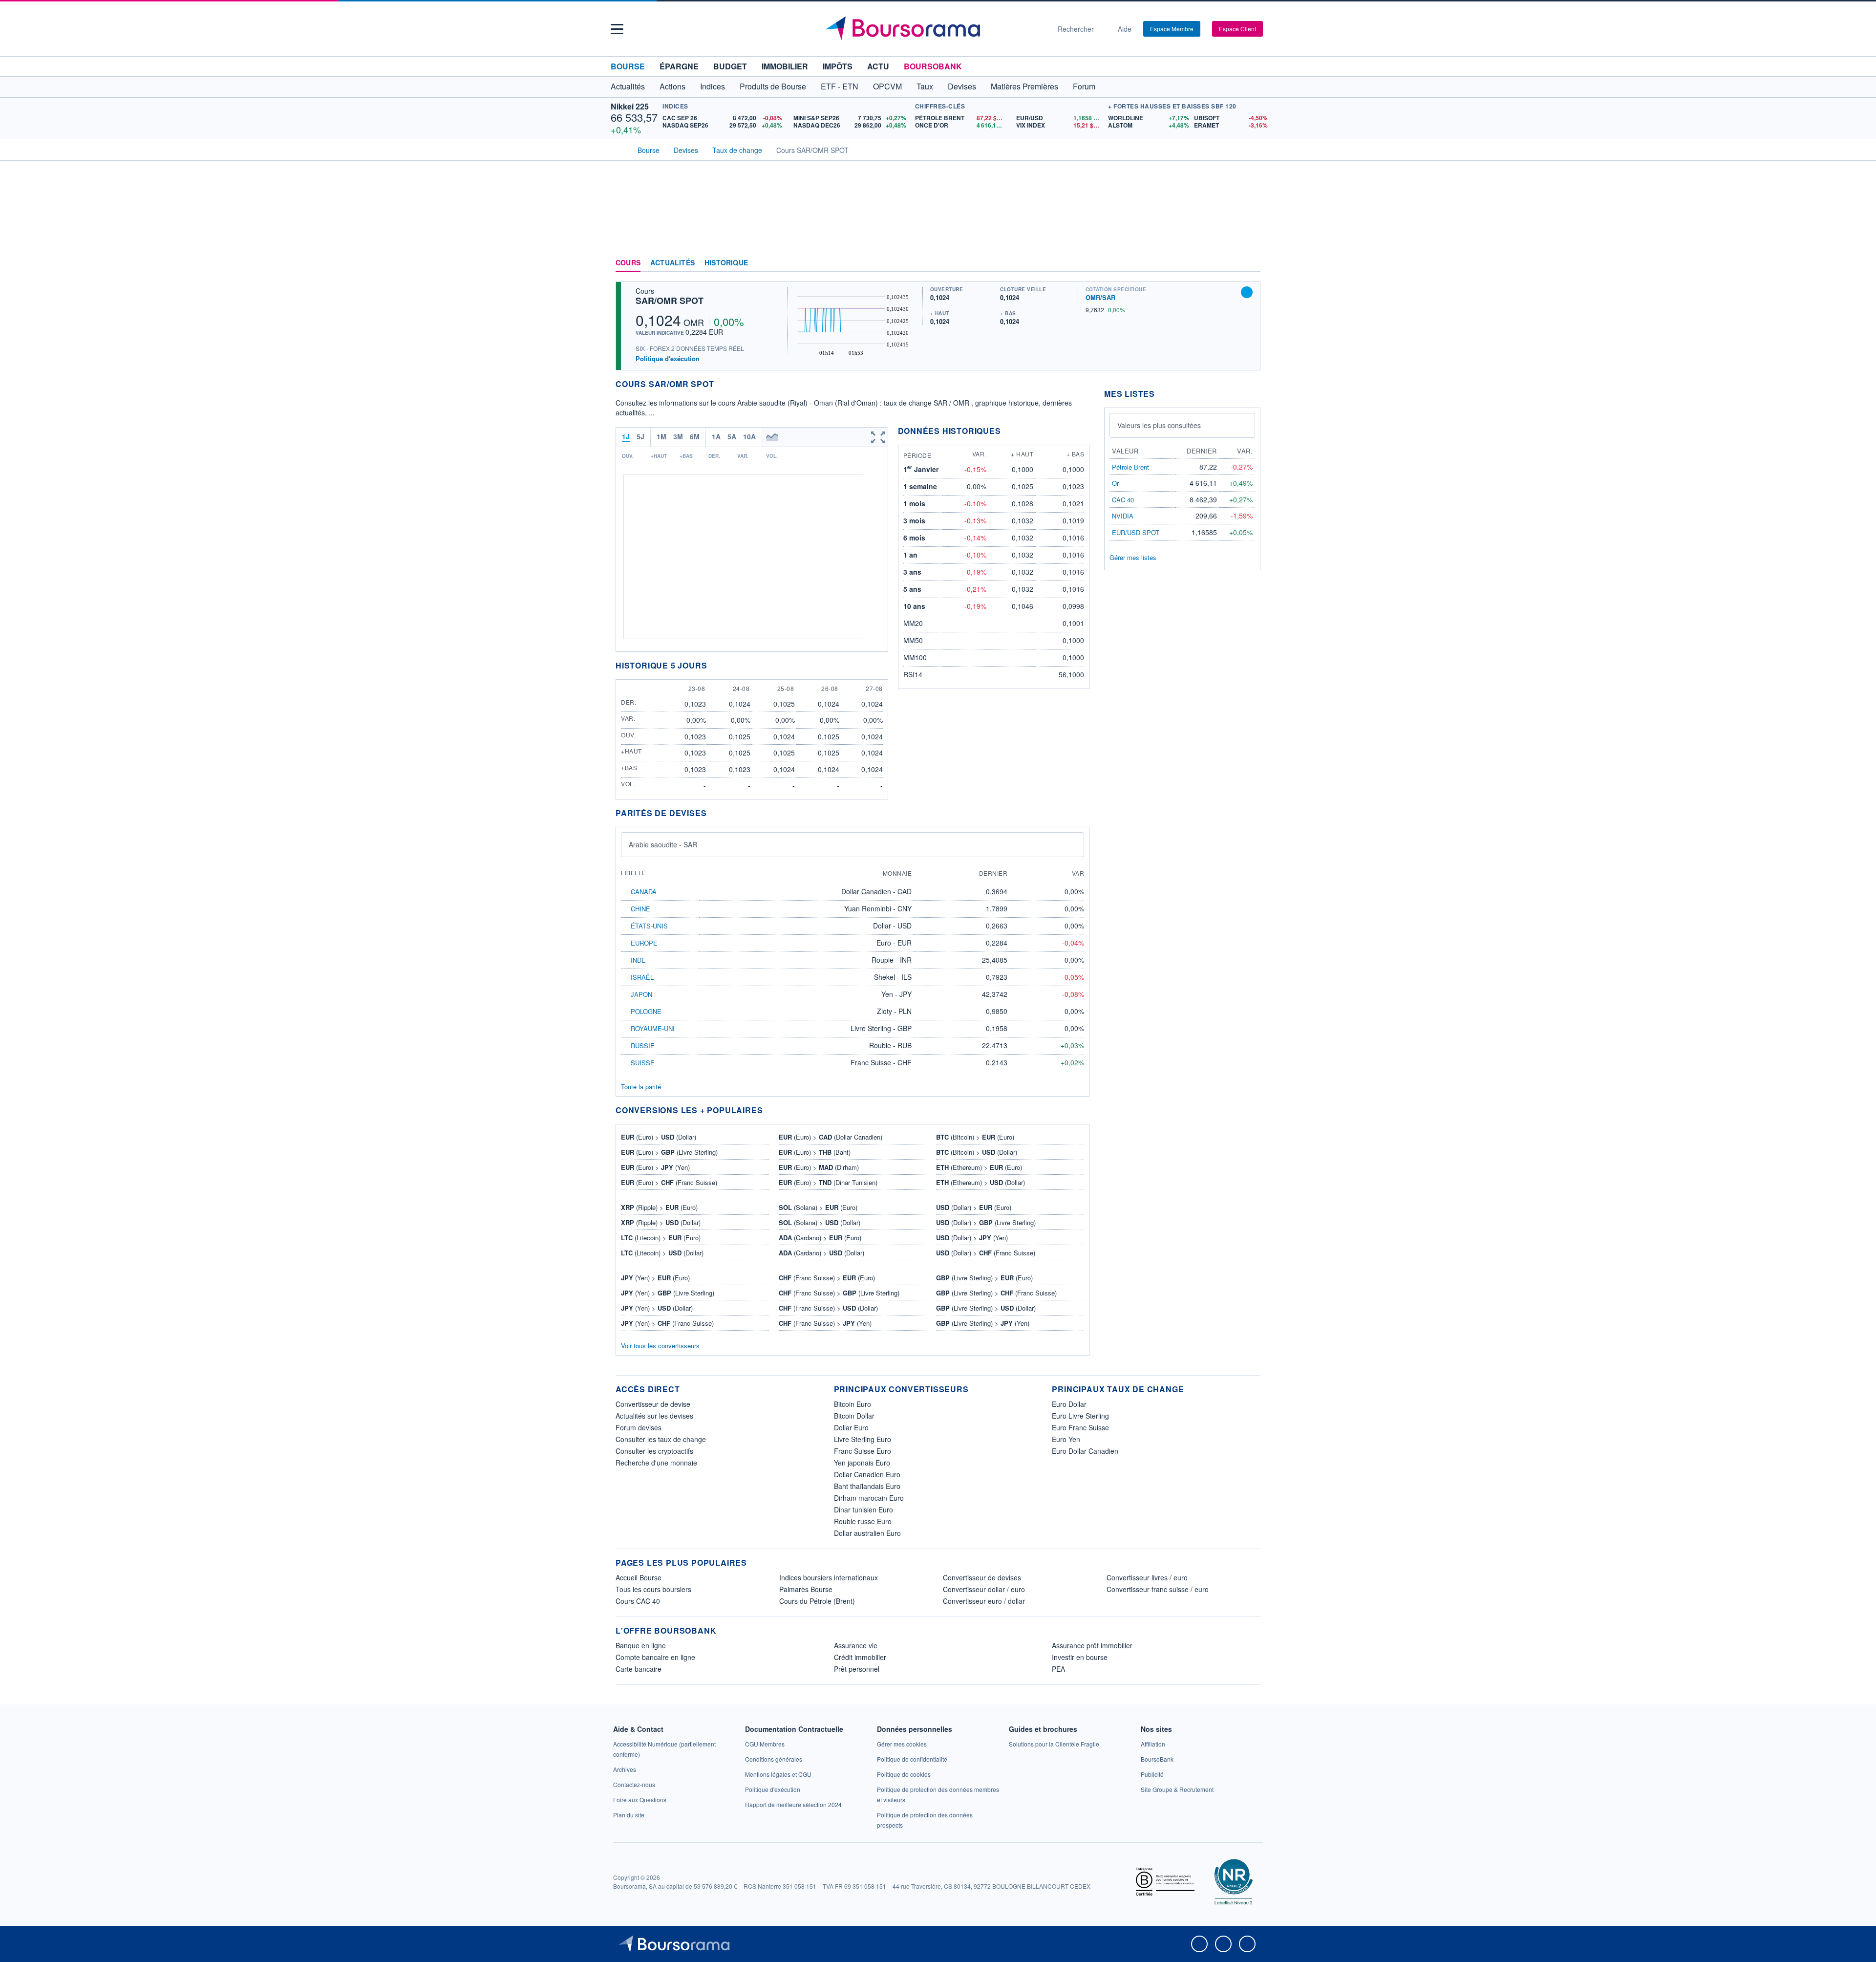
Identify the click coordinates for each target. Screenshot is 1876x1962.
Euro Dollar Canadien (1085, 1451)
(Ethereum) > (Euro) (979, 1167)
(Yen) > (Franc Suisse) (667, 1323)
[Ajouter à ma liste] (1247, 292)
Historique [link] (726, 263)
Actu (878, 66)
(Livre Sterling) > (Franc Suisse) (996, 1293)
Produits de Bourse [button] (773, 86)
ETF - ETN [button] (840, 86)
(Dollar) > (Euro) (974, 1207)
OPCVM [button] (887, 86)
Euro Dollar (1069, 1404)
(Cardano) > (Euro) (820, 1238)
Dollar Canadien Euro (867, 1474)
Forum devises (639, 1427)
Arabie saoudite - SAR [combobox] (663, 844)
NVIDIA (1123, 516)
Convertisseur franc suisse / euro (1158, 1589)
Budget (730, 66)
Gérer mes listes (1133, 557)
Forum (1084, 86)
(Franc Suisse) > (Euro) (827, 1278)
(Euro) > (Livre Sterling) (669, 1152)
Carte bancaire (639, 1669)
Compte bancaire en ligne (655, 1657)
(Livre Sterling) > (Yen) (983, 1323)
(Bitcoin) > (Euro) (975, 1137)
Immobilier (785, 66)
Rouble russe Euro (863, 1521)
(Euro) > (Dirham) (819, 1167)
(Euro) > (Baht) (815, 1152)
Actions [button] (672, 86)
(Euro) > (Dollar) (659, 1137)
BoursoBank (933, 66)
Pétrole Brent (1130, 467)
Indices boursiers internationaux (829, 1577)
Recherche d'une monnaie (656, 1463)
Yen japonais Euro (862, 1463)
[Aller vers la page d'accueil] (934, 29)
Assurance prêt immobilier (1092, 1645)
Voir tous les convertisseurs (660, 1346)
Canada (644, 892)
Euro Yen (1066, 1439)
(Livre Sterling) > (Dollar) (986, 1308)
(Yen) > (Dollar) (657, 1308)
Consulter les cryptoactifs (654, 1451)
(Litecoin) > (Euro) (661, 1238)
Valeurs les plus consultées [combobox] (1159, 425)
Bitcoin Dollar (854, 1416)
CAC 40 (1123, 500)
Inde (638, 960)
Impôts (838, 66)
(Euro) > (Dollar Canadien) (831, 1137)
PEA (1058, 1669)
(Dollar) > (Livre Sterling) (986, 1222)
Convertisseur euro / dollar (984, 1601)
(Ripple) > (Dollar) (661, 1222)
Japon (641, 994)
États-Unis (649, 926)
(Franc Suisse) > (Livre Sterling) (839, 1293)
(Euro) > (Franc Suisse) (669, 1182)
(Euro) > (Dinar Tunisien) (828, 1182)
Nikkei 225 (630, 106)
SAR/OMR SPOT (670, 301)
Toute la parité (641, 1087)
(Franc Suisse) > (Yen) (825, 1323)
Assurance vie (856, 1645)
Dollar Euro (851, 1427)
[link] (625, 1769)
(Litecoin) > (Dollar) (662, 1253)
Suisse (643, 1063)
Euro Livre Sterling (1080, 1416)
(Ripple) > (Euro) (659, 1207)
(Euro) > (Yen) (655, 1167)
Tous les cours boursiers (653, 1589)
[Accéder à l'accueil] (619, 149)
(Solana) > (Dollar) (820, 1222)
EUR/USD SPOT (1136, 532)
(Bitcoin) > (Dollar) (977, 1152)
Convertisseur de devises (982, 1577)
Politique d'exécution (668, 358)
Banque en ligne (641, 1645)
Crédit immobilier (860, 1657)
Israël (642, 977)
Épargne (679, 66)
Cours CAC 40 (638, 1601)
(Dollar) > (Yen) (972, 1238)
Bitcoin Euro (853, 1404)
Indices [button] (713, 86)
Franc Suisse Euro (863, 1451)
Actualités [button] (628, 86)
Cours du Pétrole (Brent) (817, 1601)
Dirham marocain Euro (869, 1498)
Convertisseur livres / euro (1147, 1577)
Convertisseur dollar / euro (984, 1589)
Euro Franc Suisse (1080, 1427)
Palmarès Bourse (806, 1589)
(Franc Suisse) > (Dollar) (828, 1308)
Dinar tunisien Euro (863, 1509)
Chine (640, 909)
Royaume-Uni (653, 1028)
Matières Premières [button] (1024, 86)
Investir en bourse (1080, 1657)
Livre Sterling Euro (863, 1439)
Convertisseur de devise (653, 1404)
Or (1115, 483)
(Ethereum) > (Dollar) (981, 1182)
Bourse (628, 66)
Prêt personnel (857, 1669)
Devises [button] (962, 86)
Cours (628, 263)
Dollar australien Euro (867, 1533)
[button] (617, 29)
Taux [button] (925, 86)
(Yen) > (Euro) (655, 1278)
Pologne (646, 1011)
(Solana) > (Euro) (818, 1207)
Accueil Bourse (639, 1577)
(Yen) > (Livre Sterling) (668, 1293)
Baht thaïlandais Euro (867, 1486)
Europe (644, 943)
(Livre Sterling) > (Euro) (984, 1278)
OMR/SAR (1100, 297)
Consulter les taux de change (661, 1439)
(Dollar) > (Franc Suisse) (986, 1253)
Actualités (672, 263)
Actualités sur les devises (654, 1416)
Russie (643, 1046)
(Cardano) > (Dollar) (821, 1253)
